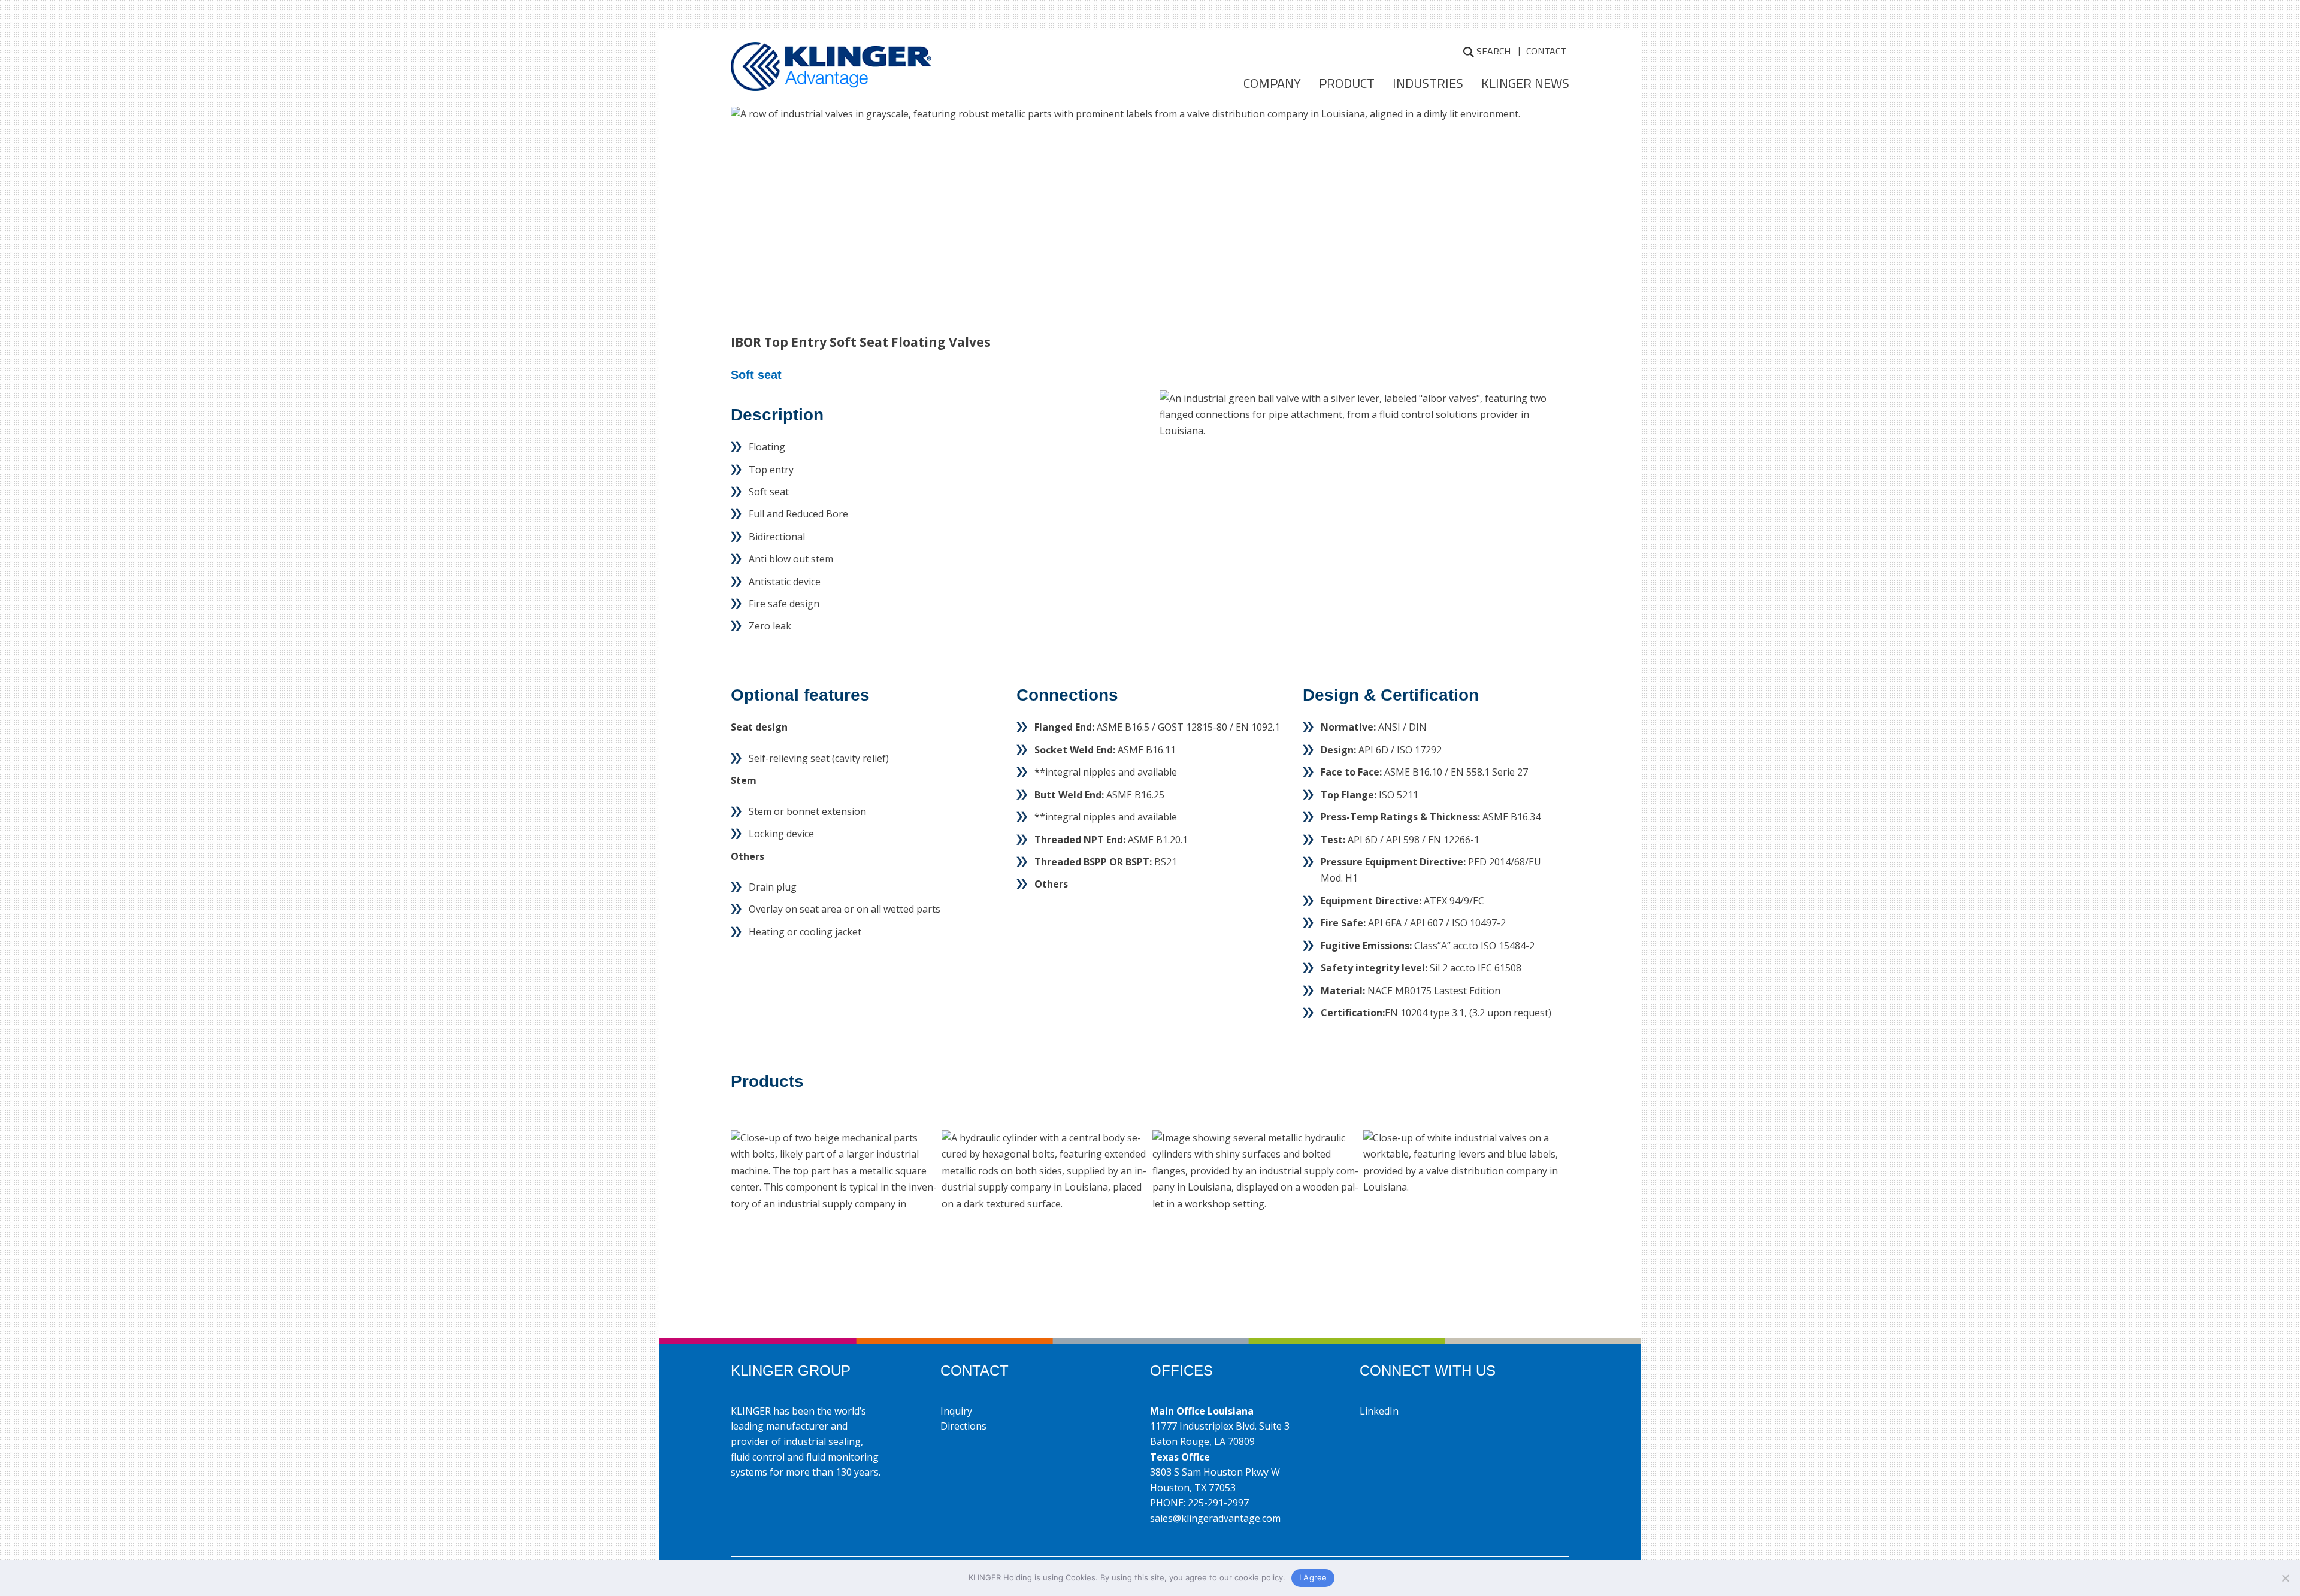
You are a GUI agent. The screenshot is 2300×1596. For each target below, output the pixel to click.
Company (1272, 83)
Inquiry (956, 1411)
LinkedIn (1379, 1411)
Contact (1546, 51)
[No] (2285, 1578)
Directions (963, 1426)
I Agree (1313, 1577)
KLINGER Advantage (831, 70)
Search (1494, 51)
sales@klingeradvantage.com (1215, 1518)
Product (1347, 83)
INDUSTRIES (1428, 83)
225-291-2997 (1218, 1503)
